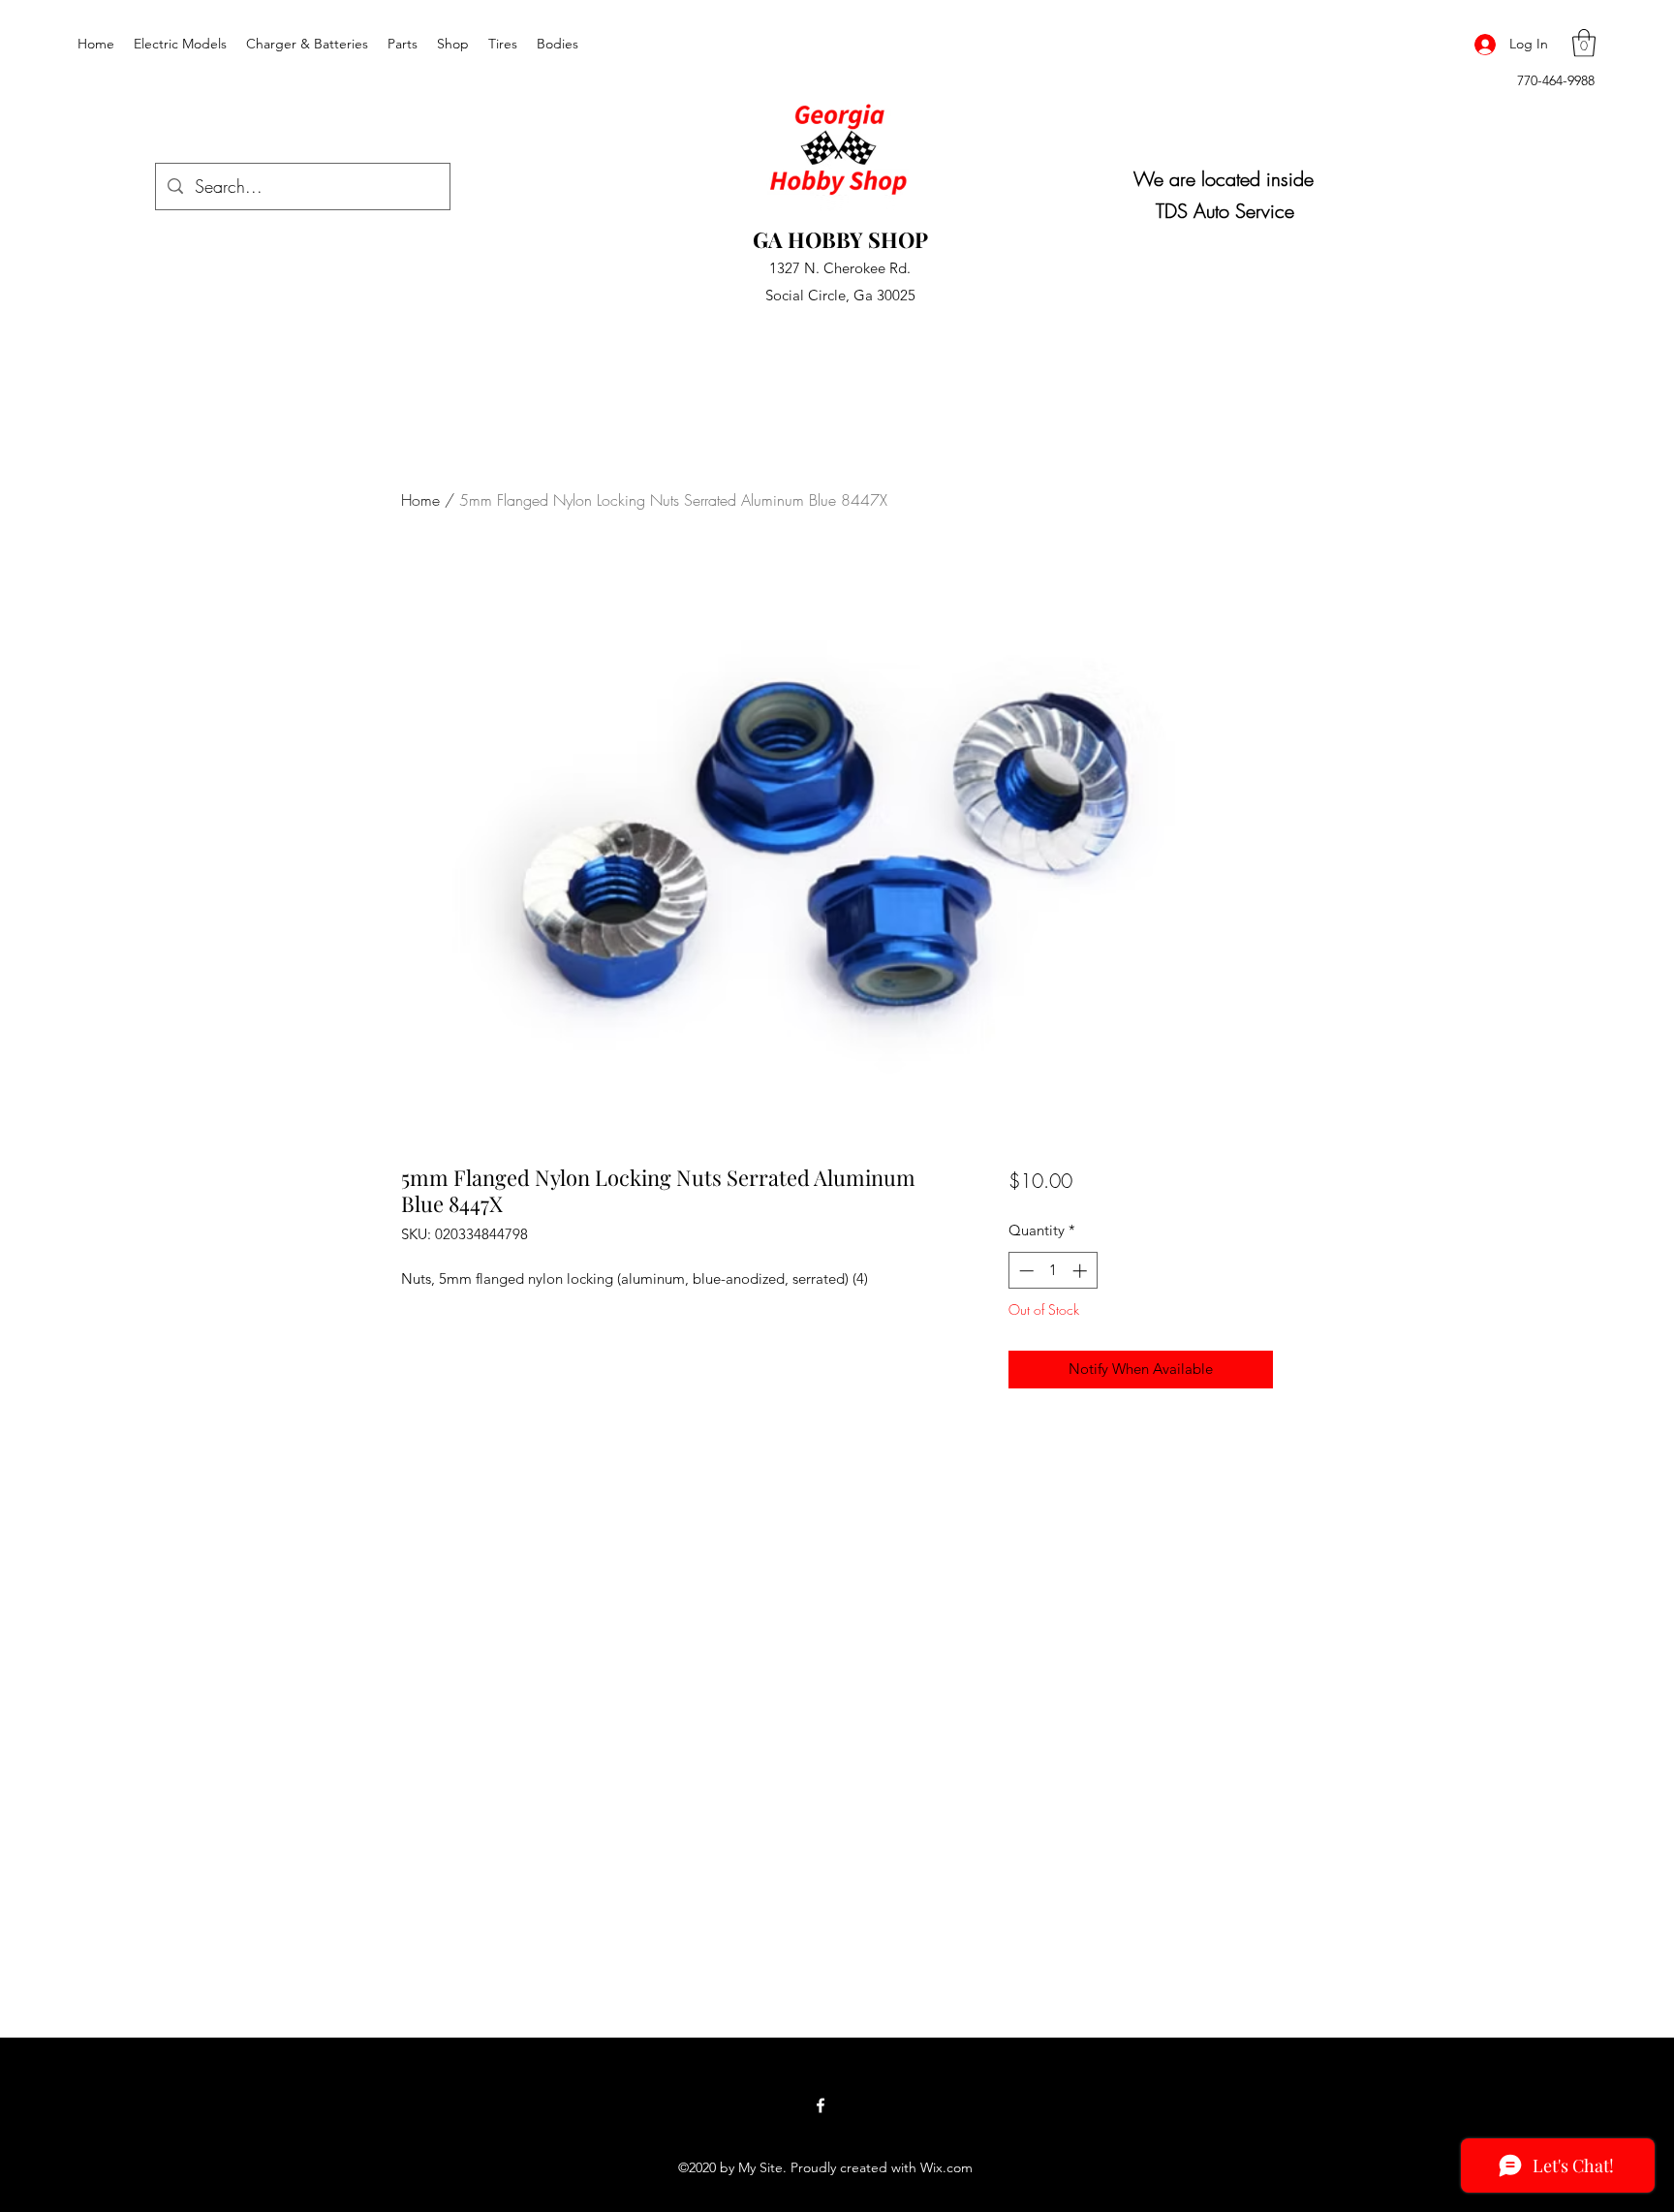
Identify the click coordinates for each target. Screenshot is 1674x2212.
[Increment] (1082, 1271)
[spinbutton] (1053, 1271)
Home (420, 500)
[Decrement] (1024, 1271)
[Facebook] (821, 2105)
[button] (1584, 43)
